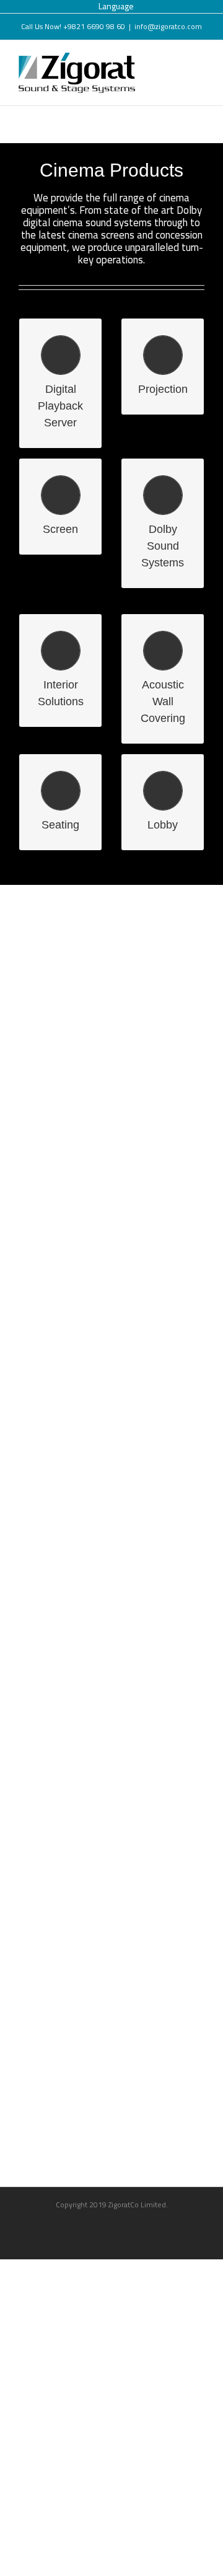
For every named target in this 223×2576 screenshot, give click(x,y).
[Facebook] (89, 2227)
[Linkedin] (135, 2227)
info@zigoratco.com (168, 26)
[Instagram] (112, 2227)
